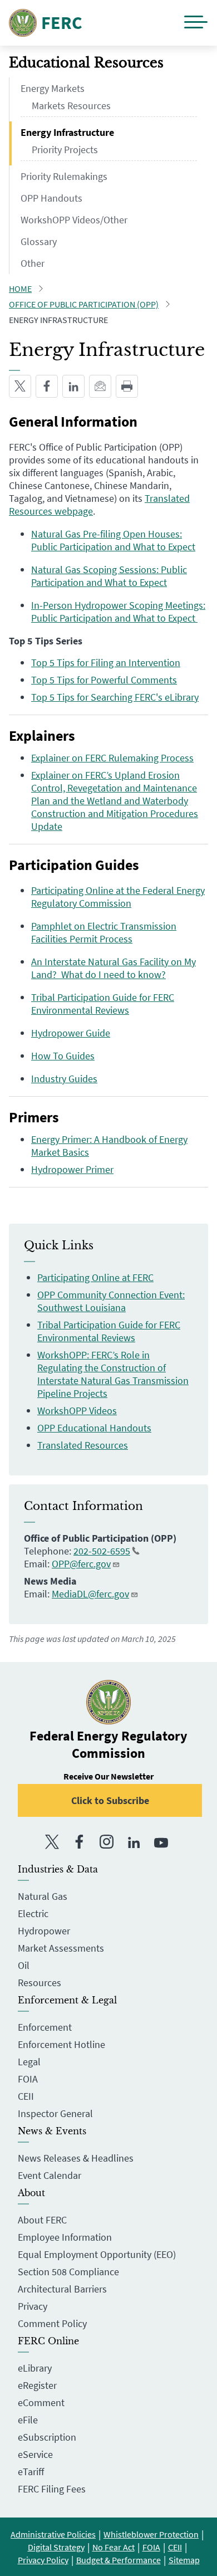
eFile (28, 2420)
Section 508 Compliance (68, 2272)
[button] (196, 23)
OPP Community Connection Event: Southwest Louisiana (111, 1301)
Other (33, 263)
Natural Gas (43, 1896)
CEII (26, 2096)
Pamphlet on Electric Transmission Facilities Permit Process (104, 932)
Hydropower (44, 1931)
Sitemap (184, 2560)
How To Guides (63, 1056)
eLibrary (35, 2368)
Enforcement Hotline (61, 2044)
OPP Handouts (51, 198)
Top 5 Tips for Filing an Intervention (106, 663)
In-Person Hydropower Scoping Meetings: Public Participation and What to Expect (118, 612)
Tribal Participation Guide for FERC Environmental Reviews (103, 1004)
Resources (40, 1983)
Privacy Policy (43, 2560)
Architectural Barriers (62, 2289)
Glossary (39, 241)
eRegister (37, 2385)
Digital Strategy (56, 2547)
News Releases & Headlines (76, 2158)
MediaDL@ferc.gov (90, 1594)
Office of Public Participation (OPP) (84, 304)
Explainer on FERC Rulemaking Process (112, 758)
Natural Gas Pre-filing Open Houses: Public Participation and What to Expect (113, 540)
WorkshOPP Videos (77, 1411)
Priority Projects (65, 150)
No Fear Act (114, 2547)
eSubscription (47, 2437)
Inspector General (55, 2113)
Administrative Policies (53, 2534)
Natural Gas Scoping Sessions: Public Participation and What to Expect (109, 576)
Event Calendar (50, 2175)
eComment (41, 2403)
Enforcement (45, 2027)
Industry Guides (64, 1079)
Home (20, 289)
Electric (33, 1913)
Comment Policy (52, 2323)
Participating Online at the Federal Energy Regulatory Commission (118, 897)
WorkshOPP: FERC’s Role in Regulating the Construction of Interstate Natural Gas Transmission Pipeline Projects (113, 1374)
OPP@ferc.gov (81, 1564)
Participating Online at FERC (95, 1277)
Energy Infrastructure (67, 132)
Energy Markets (53, 88)
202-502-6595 (102, 1551)
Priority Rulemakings (64, 176)
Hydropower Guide (71, 1033)
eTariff (31, 2472)
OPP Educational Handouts (94, 1428)
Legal (29, 2062)
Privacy (33, 2306)
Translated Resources (83, 1445)
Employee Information (65, 2237)
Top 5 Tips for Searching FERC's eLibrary (115, 697)
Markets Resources (71, 106)
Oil (24, 1965)
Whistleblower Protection (151, 2534)
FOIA (28, 2079)
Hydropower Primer (72, 1169)
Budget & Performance (119, 2560)
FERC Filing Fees (52, 2489)
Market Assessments (61, 1948)
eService (35, 2454)
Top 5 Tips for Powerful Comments (104, 680)
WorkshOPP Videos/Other (74, 220)
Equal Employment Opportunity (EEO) (97, 2254)
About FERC (42, 2220)
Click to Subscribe (110, 1800)
